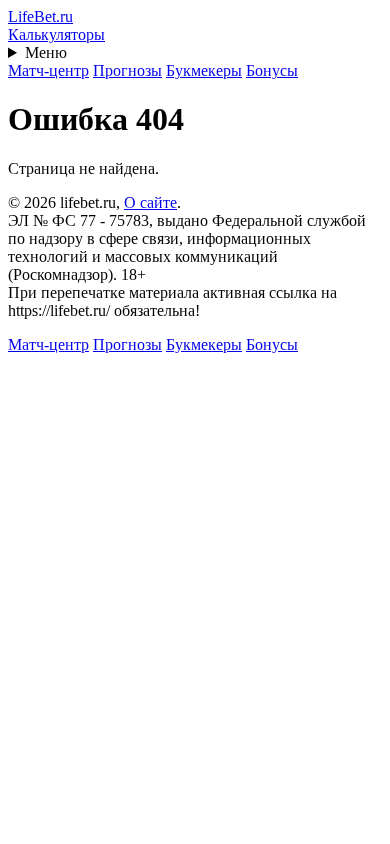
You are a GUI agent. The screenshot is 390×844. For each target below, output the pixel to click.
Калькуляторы (56, 34)
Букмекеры (204, 70)
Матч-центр (48, 70)
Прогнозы (127, 70)
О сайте (150, 202)
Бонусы (272, 70)
